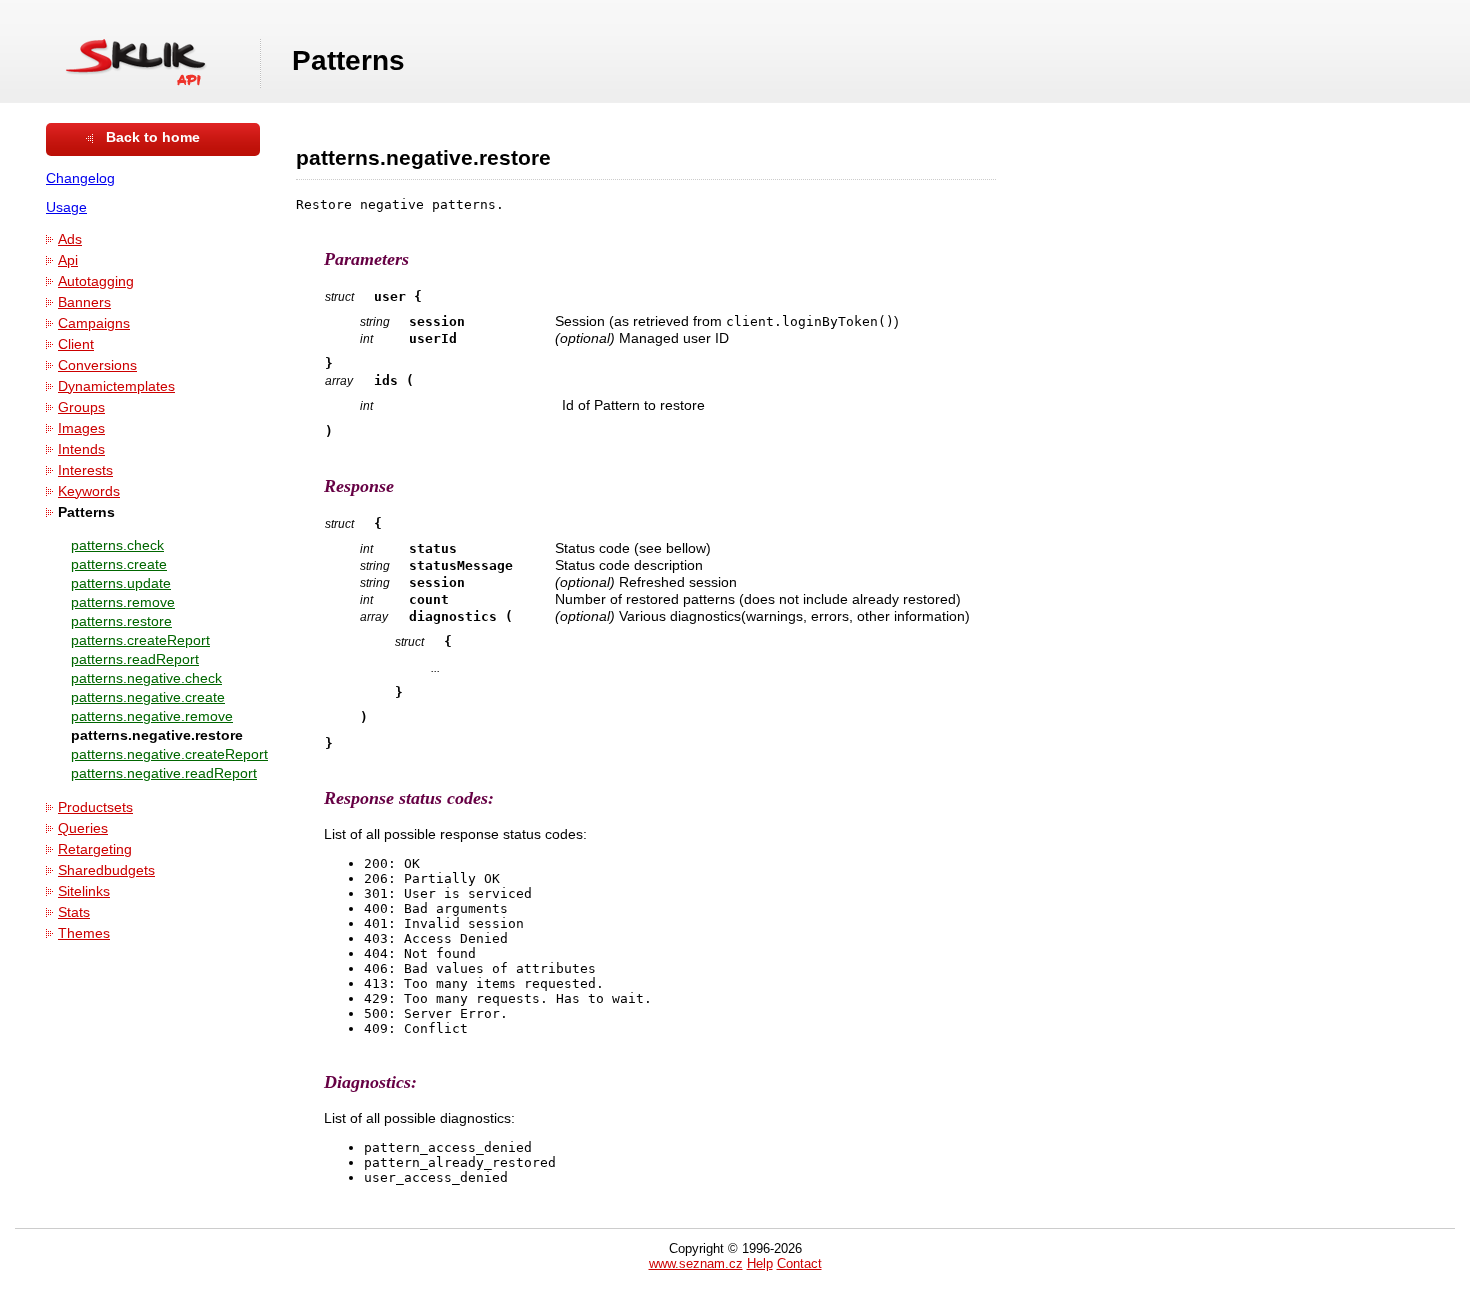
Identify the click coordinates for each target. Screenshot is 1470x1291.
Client (76, 344)
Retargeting (95, 849)
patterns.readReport (135, 659)
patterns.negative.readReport (164, 773)
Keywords (89, 491)
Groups (81, 407)
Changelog (80, 178)
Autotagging (96, 281)
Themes (84, 933)
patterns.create (119, 564)
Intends (81, 449)
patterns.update (121, 583)
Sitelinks (84, 891)
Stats (74, 912)
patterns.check (117, 545)
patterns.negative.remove (152, 716)
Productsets (95, 807)
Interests (85, 470)
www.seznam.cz (696, 1263)
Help (760, 1263)
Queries (83, 828)
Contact (799, 1263)
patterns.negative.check (146, 678)
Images (81, 428)
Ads (70, 239)
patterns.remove (123, 602)
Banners (84, 302)
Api (68, 260)
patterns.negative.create (148, 697)
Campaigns (94, 323)
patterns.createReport (140, 640)
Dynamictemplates (116, 386)
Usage (66, 207)
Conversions (97, 365)
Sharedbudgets (106, 870)
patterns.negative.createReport (169, 754)
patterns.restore (121, 621)
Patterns (86, 512)
